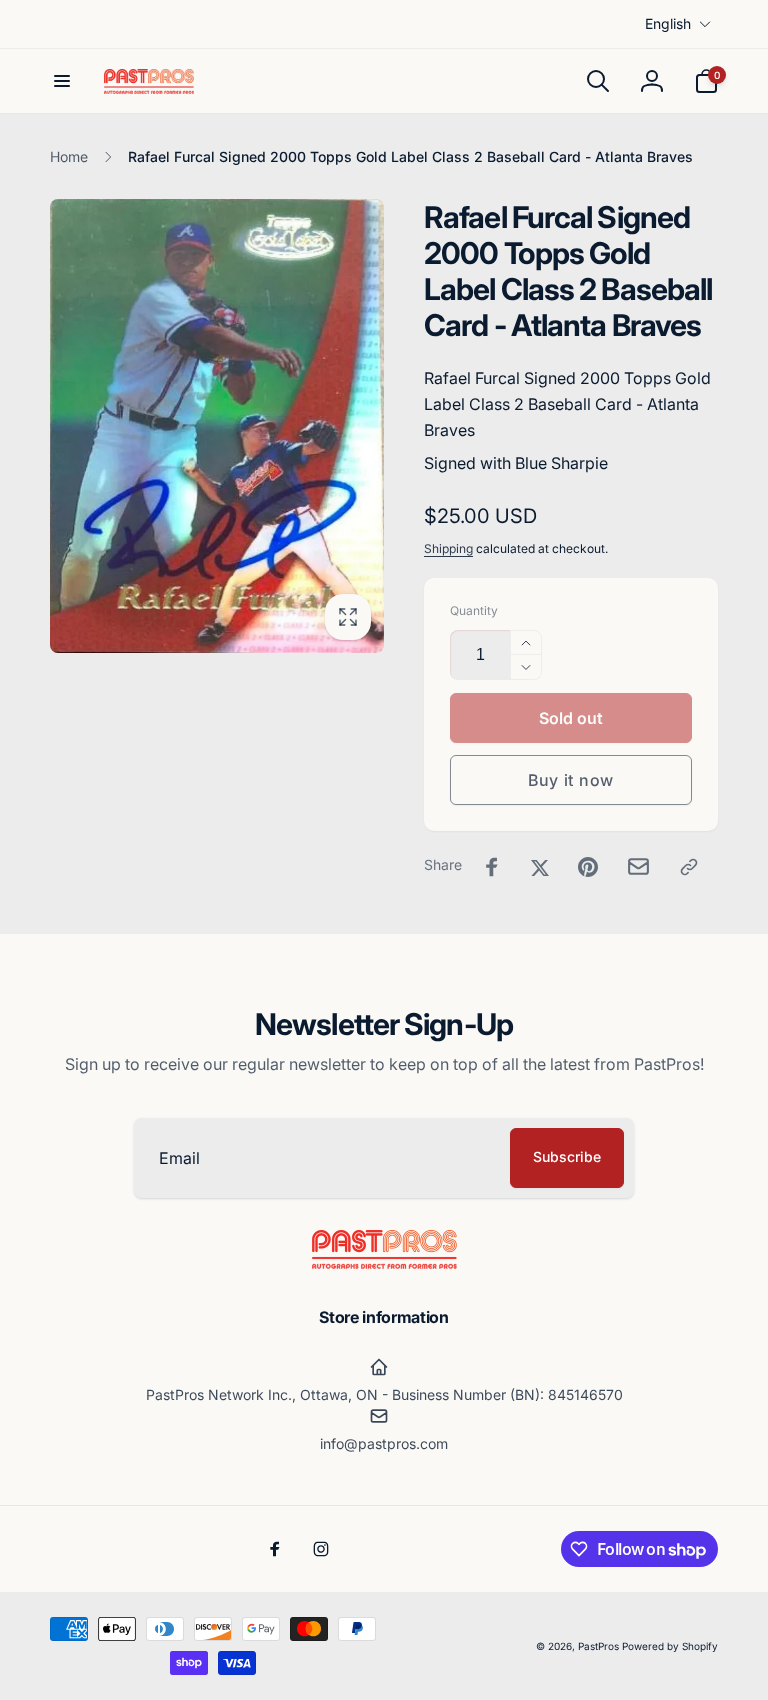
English (668, 23)
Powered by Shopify (670, 1646)
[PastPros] (384, 1263)
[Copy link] (689, 867)
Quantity (474, 610)
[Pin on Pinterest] (588, 867)
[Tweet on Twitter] (540, 867)
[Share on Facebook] (492, 867)
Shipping (448, 548)
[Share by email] (638, 866)
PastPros (598, 1646)
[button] (62, 81)
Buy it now (571, 780)
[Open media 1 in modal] (217, 425)
